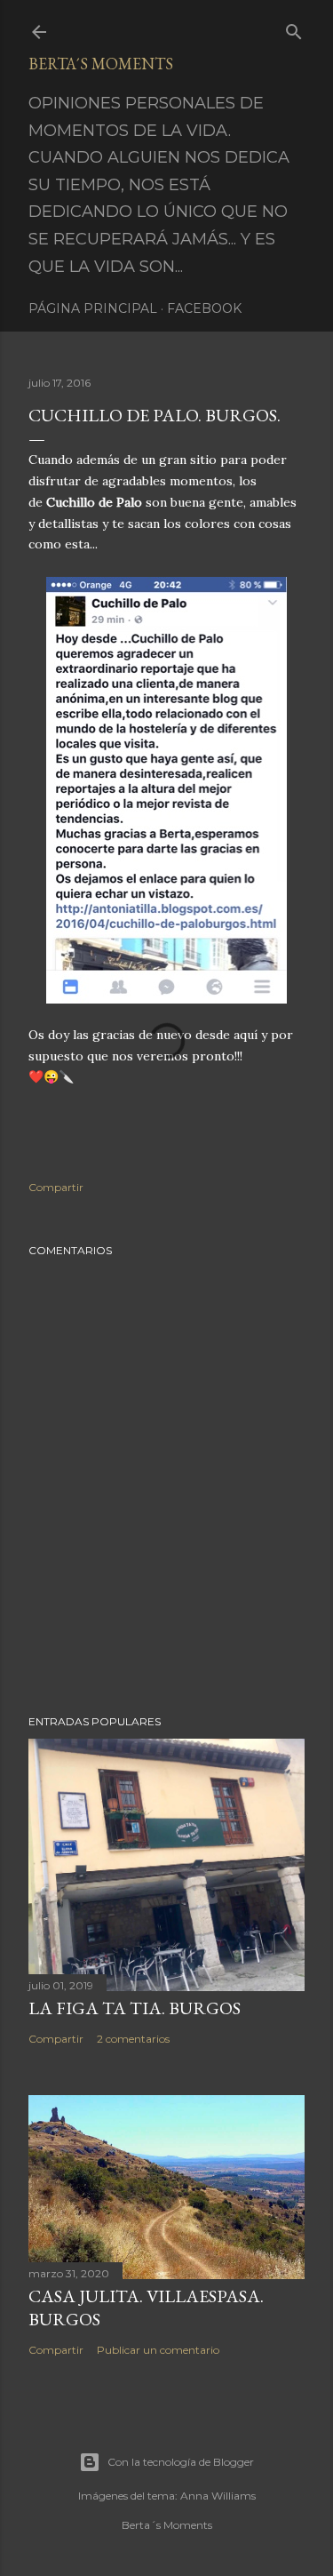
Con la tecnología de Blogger (181, 2462)
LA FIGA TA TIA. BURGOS (135, 2008)
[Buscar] (294, 28)
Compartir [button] (56, 1187)
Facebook (204, 308)
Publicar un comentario (158, 2350)
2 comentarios (133, 2039)
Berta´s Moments (101, 64)
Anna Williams (218, 2496)
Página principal (93, 308)
